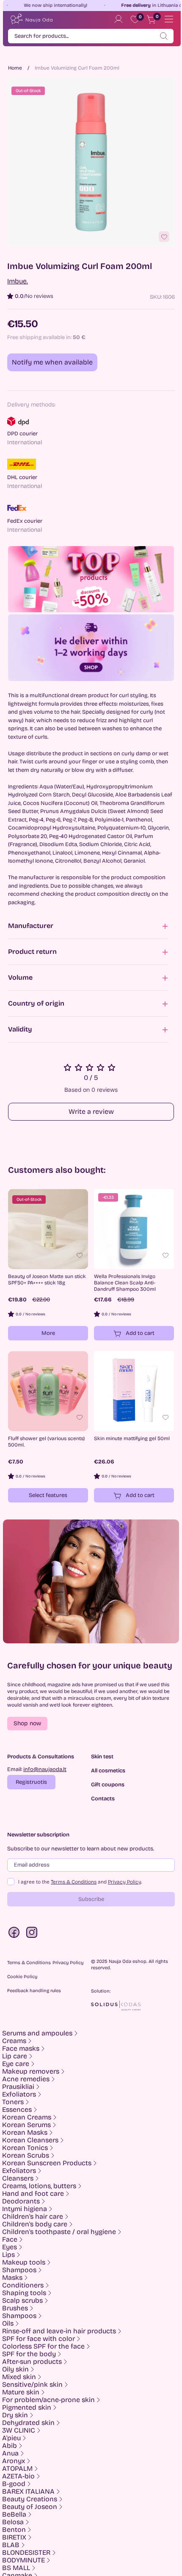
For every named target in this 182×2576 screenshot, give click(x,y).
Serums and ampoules (37, 2033)
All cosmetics (108, 1771)
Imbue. (18, 281)
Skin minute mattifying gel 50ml (132, 1438)
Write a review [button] (91, 1111)
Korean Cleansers (30, 2140)
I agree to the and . (80, 1882)
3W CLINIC (19, 2430)
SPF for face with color (39, 2339)
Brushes (15, 2308)
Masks (12, 2278)
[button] (27, 1724)
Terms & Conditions (74, 1882)
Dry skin (15, 2415)
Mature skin (21, 2392)
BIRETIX (14, 2537)
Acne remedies (26, 2079)
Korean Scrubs (26, 2156)
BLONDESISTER (26, 2553)
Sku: (156, 297)
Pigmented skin (27, 2408)
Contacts (103, 1799)
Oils (8, 2324)
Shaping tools (24, 2293)
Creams (14, 2041)
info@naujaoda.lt (45, 1769)
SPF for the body (29, 2354)
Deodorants (21, 2201)
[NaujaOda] (31, 19)
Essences (17, 2110)
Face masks (21, 2049)
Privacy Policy (125, 1882)
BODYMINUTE (23, 2560)
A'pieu (11, 2438)
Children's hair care (33, 2217)
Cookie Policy (22, 1977)
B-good (14, 2484)
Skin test (102, 1757)
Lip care (15, 2056)
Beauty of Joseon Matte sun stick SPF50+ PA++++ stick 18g (47, 1280)
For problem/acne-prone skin (48, 2400)
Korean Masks (25, 2133)
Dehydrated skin (28, 2423)
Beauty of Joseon (30, 2507)
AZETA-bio (18, 2476)
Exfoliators (19, 2094)
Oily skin (15, 2369)
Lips (8, 2255)
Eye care (16, 2064)
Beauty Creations (30, 2499)
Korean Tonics (25, 2148)
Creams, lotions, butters (39, 2186)
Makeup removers (31, 2071)
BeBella (14, 2514)
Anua (10, 2453)
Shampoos (19, 2270)
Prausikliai (18, 2087)
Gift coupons (108, 1785)
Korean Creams (27, 2117)
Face (10, 2240)
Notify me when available (52, 362)
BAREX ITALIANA (28, 2492)
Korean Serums (26, 2125)
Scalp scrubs (22, 2301)
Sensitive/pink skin (32, 2385)
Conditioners (23, 2285)
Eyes (10, 2247)
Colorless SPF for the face (43, 2346)
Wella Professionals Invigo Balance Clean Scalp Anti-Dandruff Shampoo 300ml (125, 1283)
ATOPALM (17, 2469)
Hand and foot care (33, 2194)
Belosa (13, 2522)
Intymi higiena (25, 2209)
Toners (13, 2102)
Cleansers (18, 2178)
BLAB (11, 2545)
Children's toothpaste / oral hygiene (59, 2232)
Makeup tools (24, 2262)
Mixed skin (19, 2377)
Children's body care (35, 2224)
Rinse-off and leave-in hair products (59, 2331)
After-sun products (32, 2362)
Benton (14, 2530)
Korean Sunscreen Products (47, 2163)
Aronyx (14, 2461)
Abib (10, 2446)
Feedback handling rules (34, 1991)
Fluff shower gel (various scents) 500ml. (46, 1442)
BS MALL (16, 2568)
